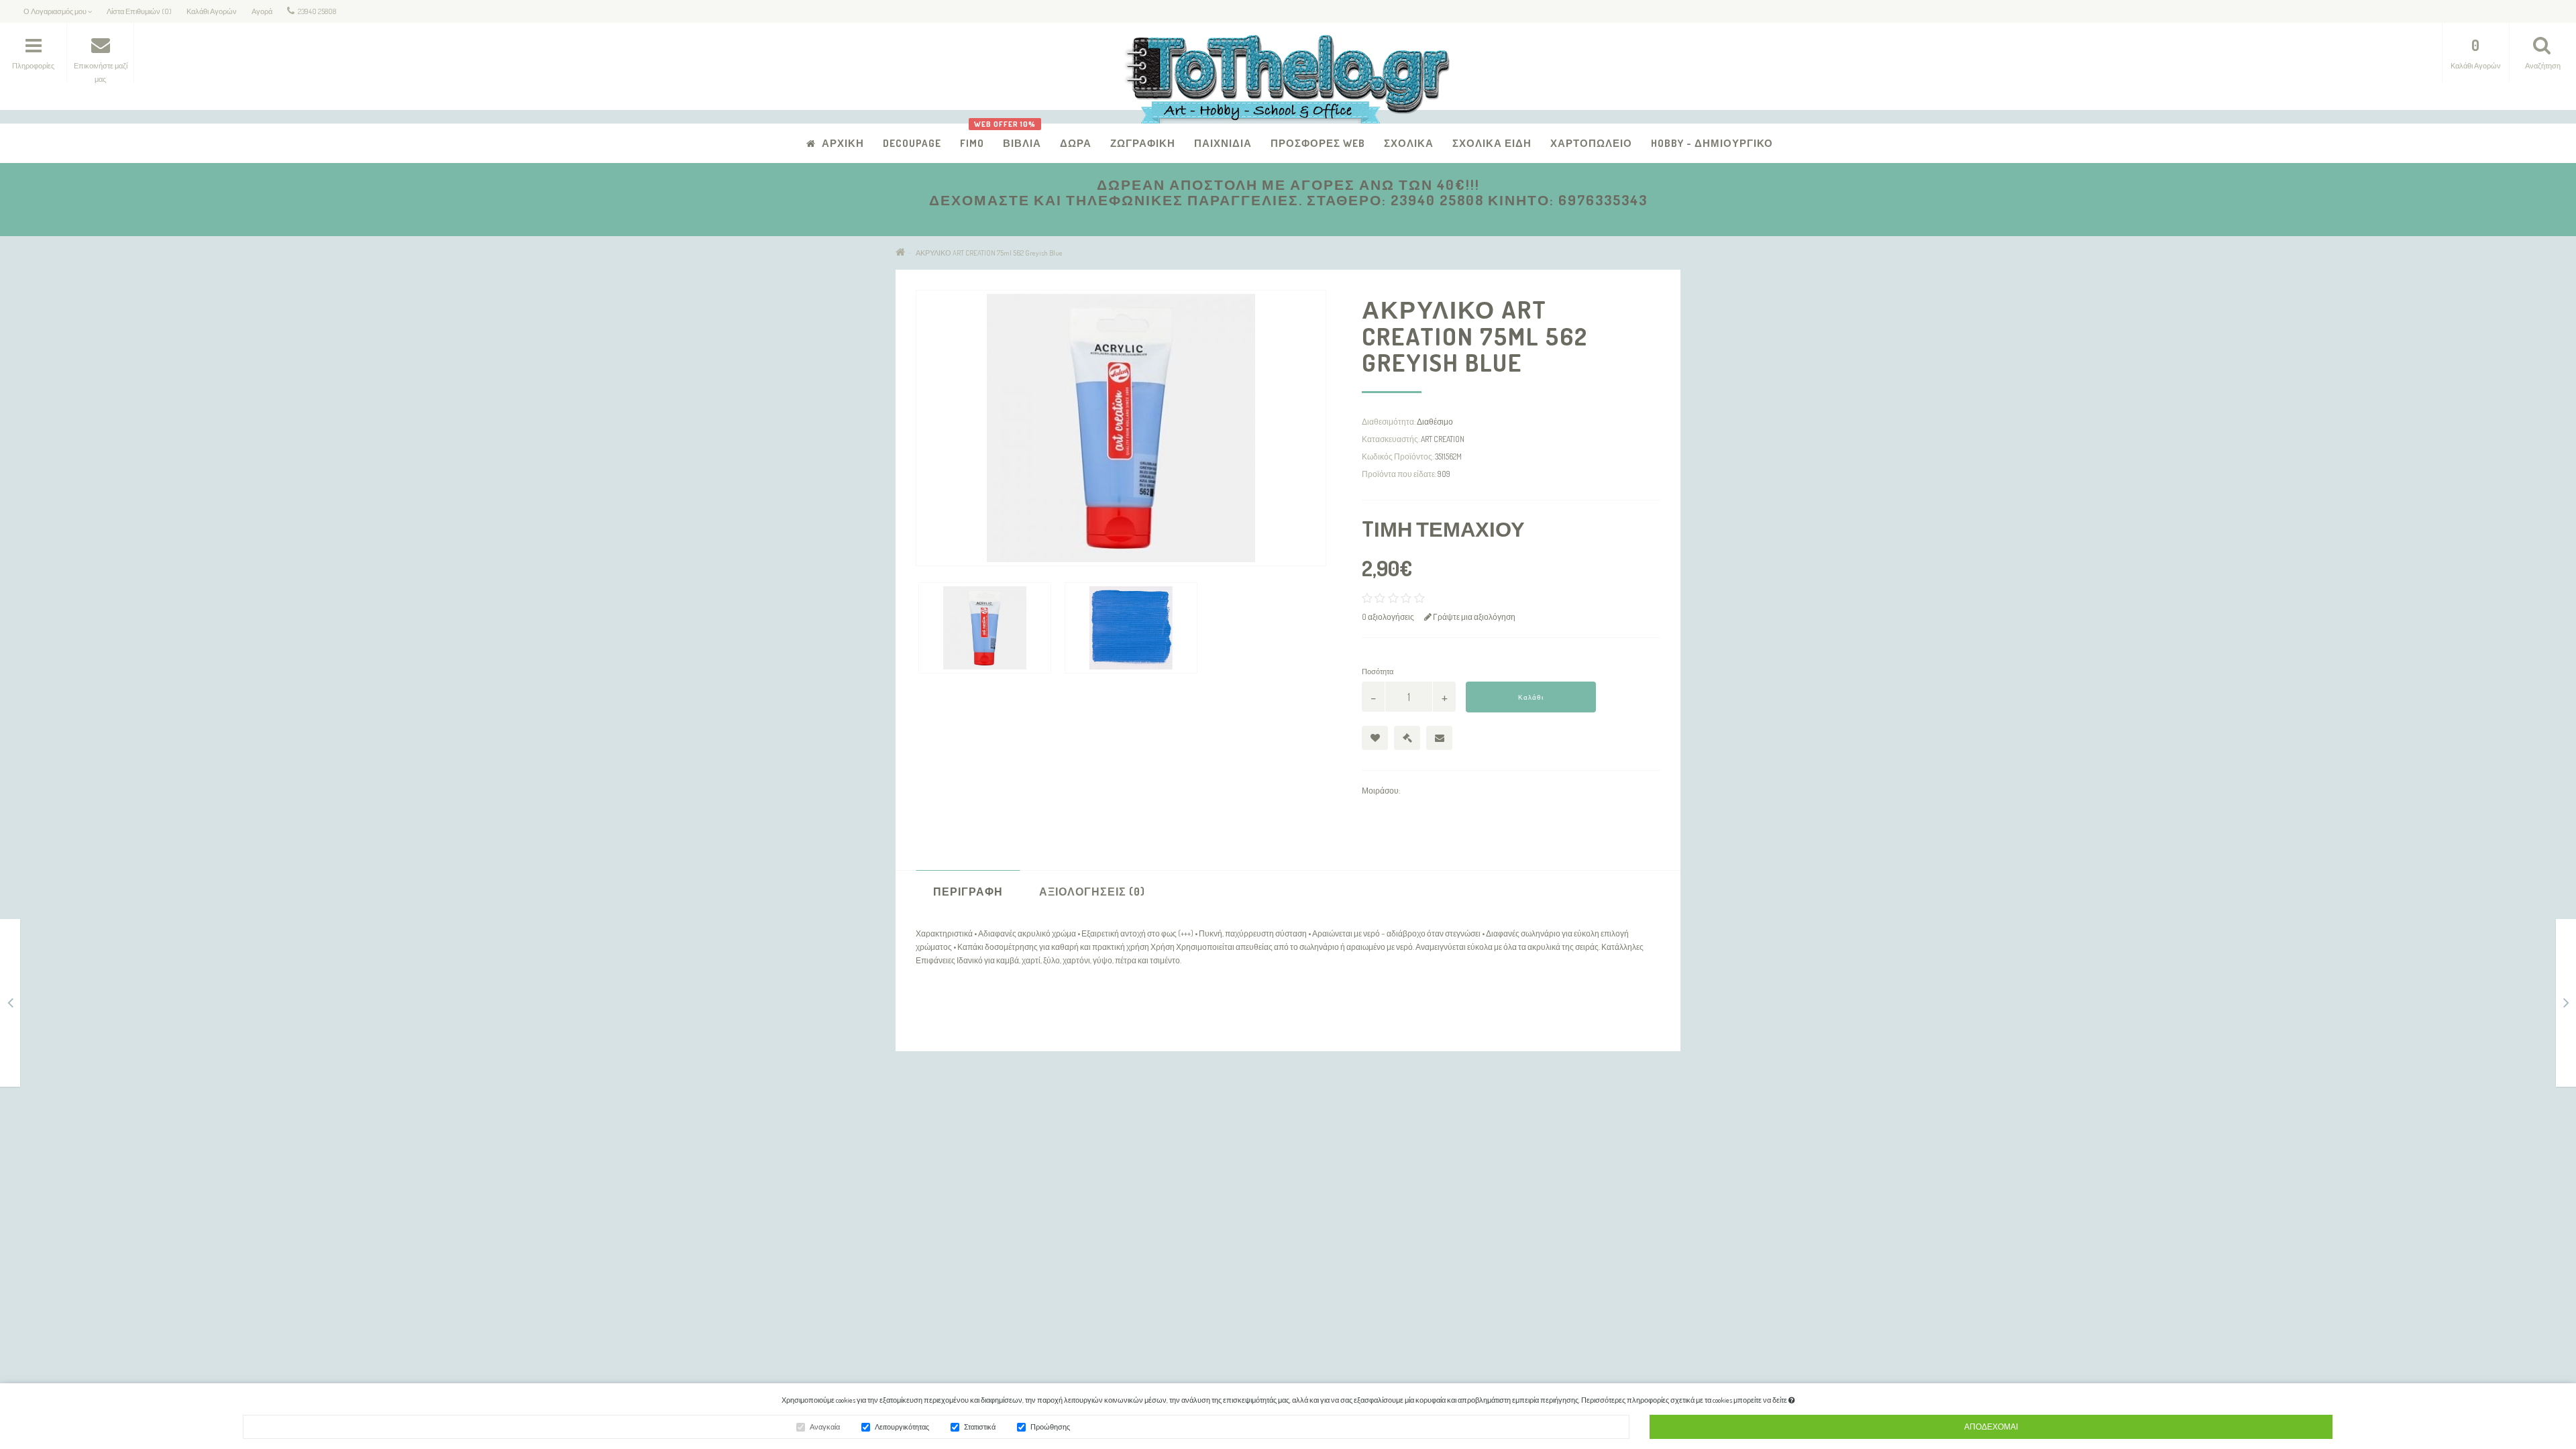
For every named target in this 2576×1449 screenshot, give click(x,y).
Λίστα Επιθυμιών (1205, 1207)
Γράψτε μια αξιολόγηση (1473, 617)
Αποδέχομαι (1991, 1427)
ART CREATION (1443, 439)
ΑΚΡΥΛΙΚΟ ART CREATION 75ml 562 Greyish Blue (989, 253)
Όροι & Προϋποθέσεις (946, 1207)
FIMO (972, 143)
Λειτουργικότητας (902, 1427)
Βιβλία (1017, 137)
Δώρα (1076, 143)
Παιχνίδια (1223, 143)
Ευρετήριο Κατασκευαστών (1492, 1137)
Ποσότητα (1378, 672)
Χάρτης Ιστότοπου (940, 1225)
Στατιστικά (980, 1427)
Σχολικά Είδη (1492, 143)
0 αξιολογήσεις (1388, 617)
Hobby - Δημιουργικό (1712, 143)
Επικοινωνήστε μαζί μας (1218, 1137)
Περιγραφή (968, 892)
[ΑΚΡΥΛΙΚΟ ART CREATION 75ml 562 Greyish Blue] (985, 628)
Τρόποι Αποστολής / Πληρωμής (964, 1155)
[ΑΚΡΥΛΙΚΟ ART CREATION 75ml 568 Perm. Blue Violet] (10, 1005)
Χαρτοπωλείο (1591, 143)
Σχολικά (1409, 143)
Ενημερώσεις (1467, 1155)
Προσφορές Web (1318, 143)
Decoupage (912, 143)
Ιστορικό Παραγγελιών (1215, 1190)
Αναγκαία (825, 1427)
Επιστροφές (928, 1190)
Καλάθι (1531, 697)
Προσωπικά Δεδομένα (946, 1172)
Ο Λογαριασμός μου (1211, 1155)
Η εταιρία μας (930, 1137)
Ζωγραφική (1143, 143)
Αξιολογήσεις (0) (1092, 892)
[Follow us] (1462, 1294)
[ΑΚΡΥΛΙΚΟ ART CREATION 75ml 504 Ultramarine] (2566, 1005)
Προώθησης (1050, 1427)
